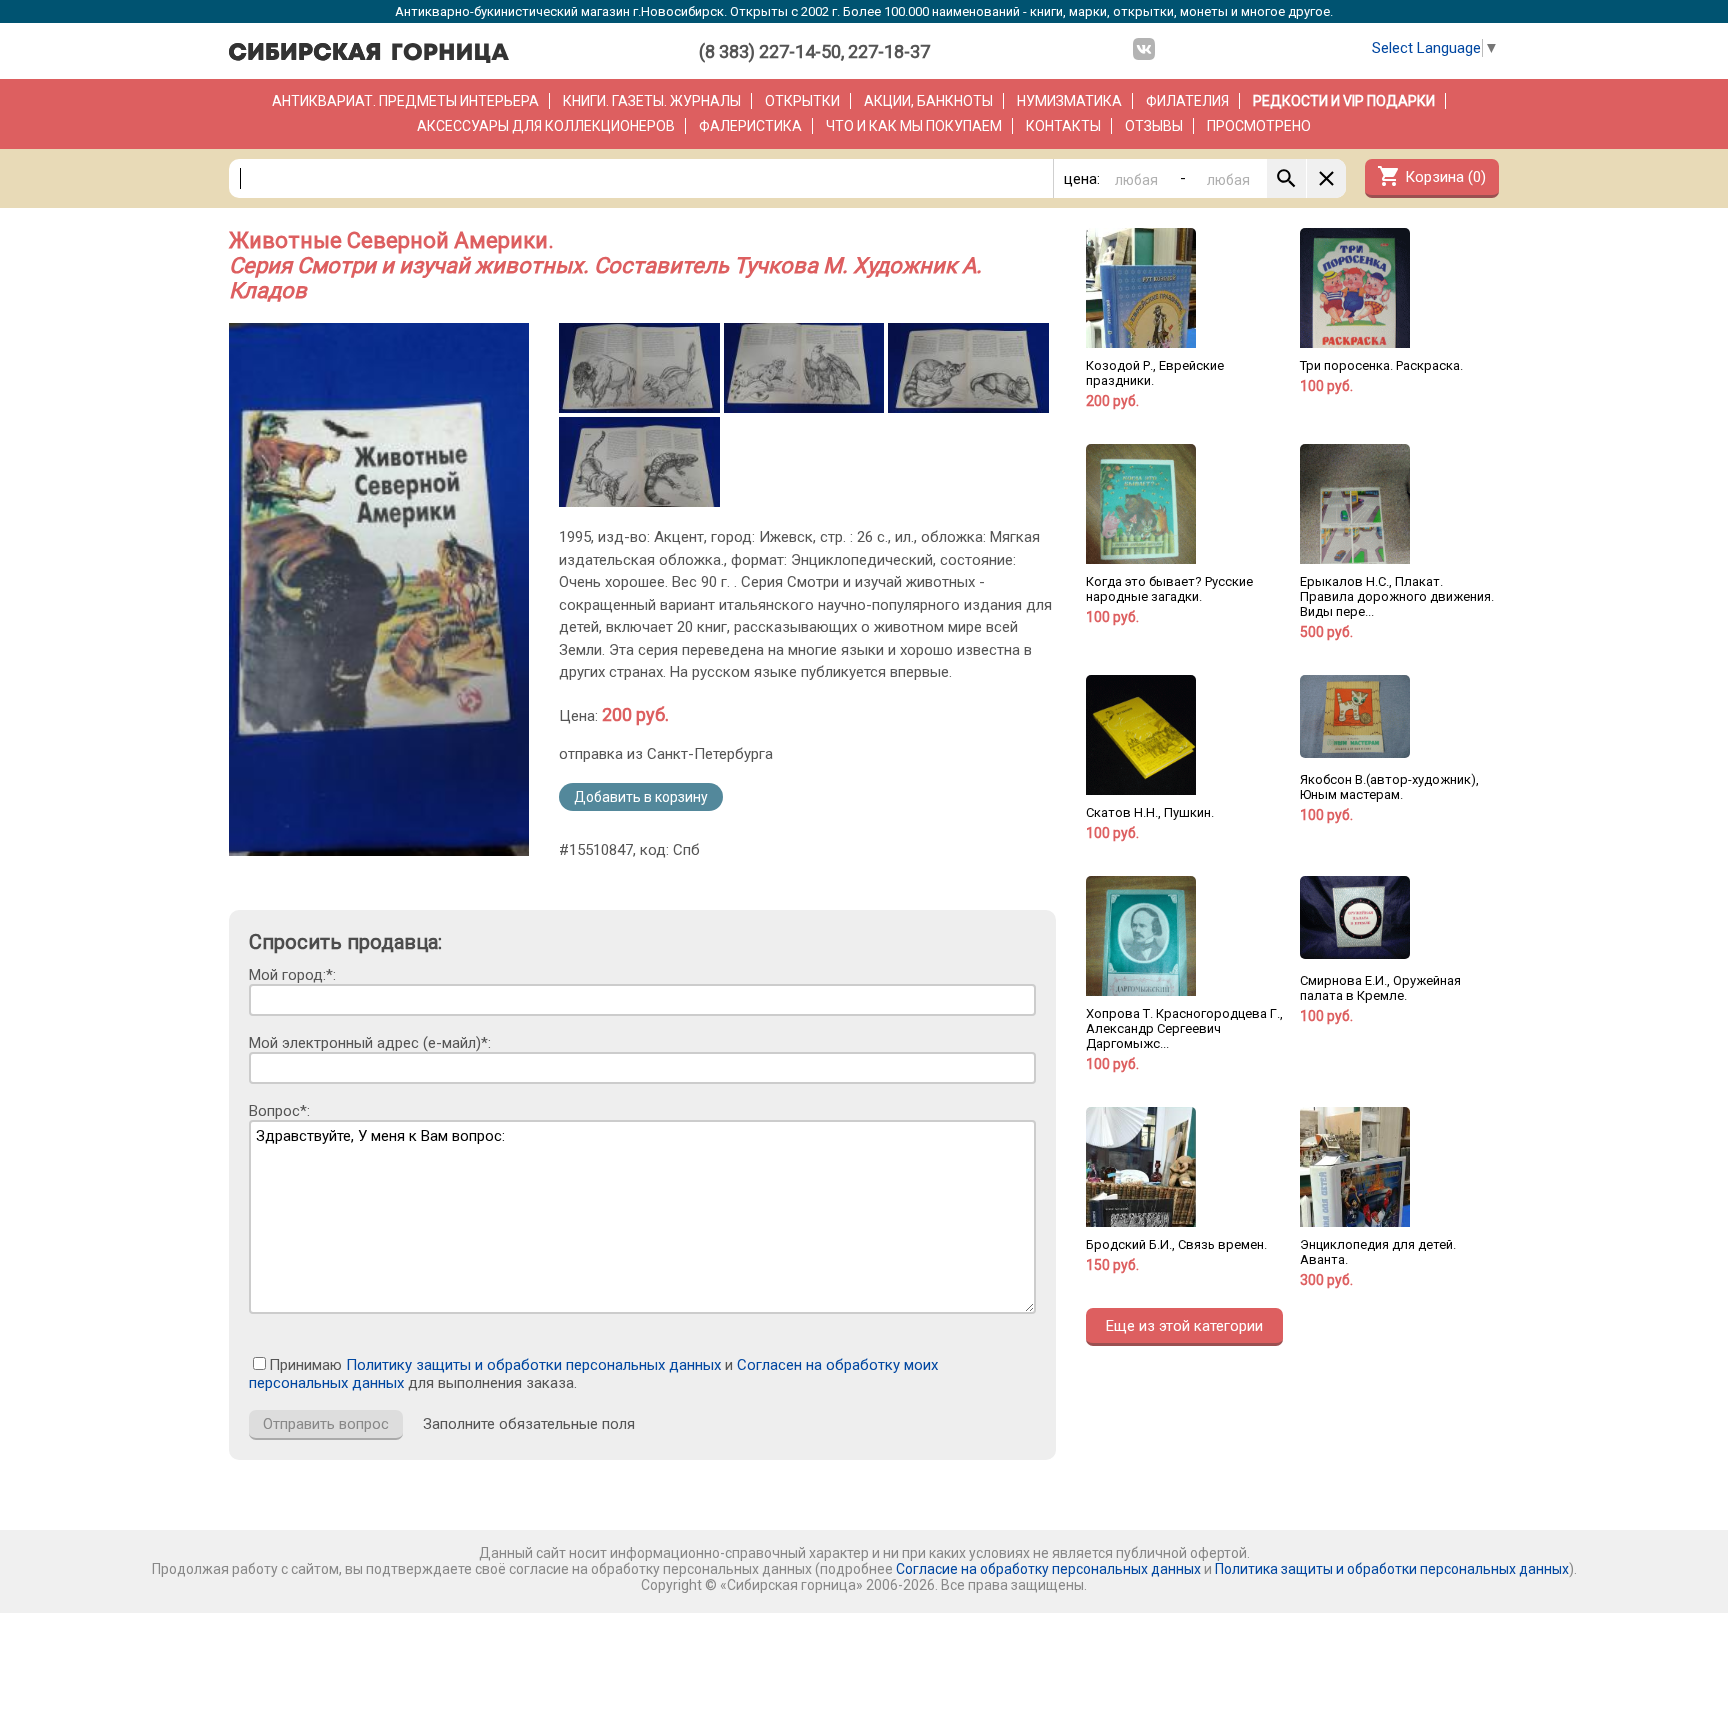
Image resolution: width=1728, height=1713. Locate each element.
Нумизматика (1069, 101)
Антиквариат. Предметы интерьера (405, 101)
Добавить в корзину (641, 797)
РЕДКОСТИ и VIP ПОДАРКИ (1344, 101)
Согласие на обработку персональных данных (1048, 1569)
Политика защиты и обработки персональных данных (1392, 1569)
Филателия (1187, 101)
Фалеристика (750, 126)
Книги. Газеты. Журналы (652, 101)
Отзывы (1154, 126)
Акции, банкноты (928, 101)
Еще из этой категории (1184, 1326)
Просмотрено (1259, 126)
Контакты (1063, 126)
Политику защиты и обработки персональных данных (533, 1365)
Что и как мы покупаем (914, 126)
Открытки (802, 101)
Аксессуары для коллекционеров (546, 126)
